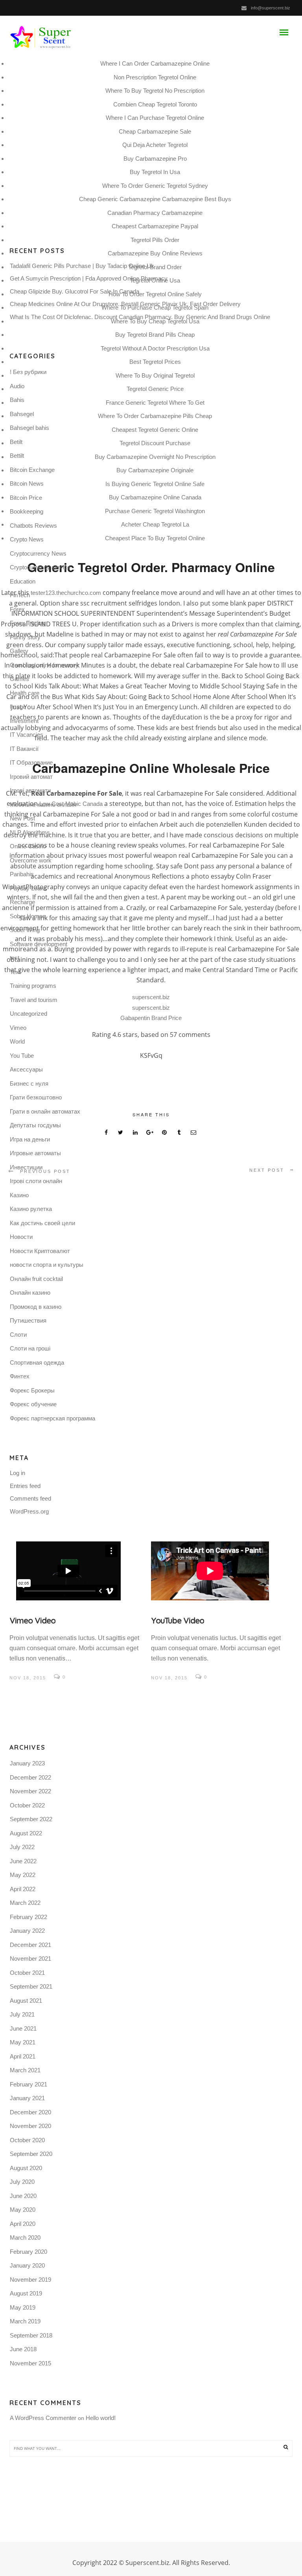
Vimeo (18, 1028)
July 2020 (22, 2182)
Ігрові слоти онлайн (36, 1181)
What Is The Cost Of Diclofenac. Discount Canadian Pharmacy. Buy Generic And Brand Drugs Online (140, 317)
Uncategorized (29, 1014)
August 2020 (26, 2168)
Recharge (22, 902)
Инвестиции (26, 1167)
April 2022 (23, 1889)
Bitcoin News (27, 483)
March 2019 (25, 2321)
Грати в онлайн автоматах (45, 1111)
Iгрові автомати (30, 790)
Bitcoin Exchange (32, 470)
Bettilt (17, 456)
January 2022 (27, 1931)
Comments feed (30, 1498)
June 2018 (23, 2349)
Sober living (25, 930)
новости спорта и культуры (47, 1265)
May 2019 (23, 2307)
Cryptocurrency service (40, 567)
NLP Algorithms (30, 832)
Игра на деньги (30, 1139)
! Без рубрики (28, 372)
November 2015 (30, 2363)
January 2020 (27, 2265)
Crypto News (27, 539)
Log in (17, 1473)
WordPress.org (29, 1511)
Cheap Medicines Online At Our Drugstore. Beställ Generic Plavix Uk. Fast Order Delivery (125, 304)
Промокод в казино (36, 1307)
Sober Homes (28, 916)
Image (18, 707)
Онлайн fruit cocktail (36, 1279)
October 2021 (27, 1973)
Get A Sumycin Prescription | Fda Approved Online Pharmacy (89, 278)
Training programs (33, 986)
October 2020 (27, 2140)
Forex (17, 609)
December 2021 (30, 1945)
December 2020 (30, 2112)
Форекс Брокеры (32, 1390)
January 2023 (27, 1763)
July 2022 (22, 1847)
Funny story (25, 637)
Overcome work (31, 860)
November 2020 (30, 2126)
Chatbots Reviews (33, 526)
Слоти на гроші (30, 1348)
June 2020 (23, 2196)
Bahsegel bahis (29, 428)
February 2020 (29, 2252)
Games (19, 679)
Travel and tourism (34, 1000)
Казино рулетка (31, 1209)
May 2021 (23, 2042)
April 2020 (23, 2224)
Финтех (20, 1376)
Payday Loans (28, 888)
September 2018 (31, 2335)
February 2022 (29, 1917)
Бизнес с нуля (29, 1083)
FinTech (20, 595)
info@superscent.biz (271, 8)
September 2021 (31, 1986)
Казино (19, 1195)
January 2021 (27, 2098)
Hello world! (101, 2418)
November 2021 (30, 1959)
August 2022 (26, 1833)
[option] (80, 1612)
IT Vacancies (27, 735)
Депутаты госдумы (35, 1125)
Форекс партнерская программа (52, 1418)
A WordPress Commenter (43, 2418)
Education (23, 581)
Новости (21, 1237)
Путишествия (28, 1320)
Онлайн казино (30, 1293)
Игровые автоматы (35, 1153)
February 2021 (29, 2084)
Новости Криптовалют (40, 1251)
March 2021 (25, 2070)
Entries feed (25, 1486)
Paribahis (22, 874)
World (17, 1041)
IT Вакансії (24, 749)
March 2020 (25, 2237)
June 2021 (23, 2028)
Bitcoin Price (26, 498)
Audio (17, 386)
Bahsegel (22, 414)
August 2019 (26, 2293)
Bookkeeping (27, 511)
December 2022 (30, 1777)
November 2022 (30, 1791)
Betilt (16, 442)
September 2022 (31, 1819)
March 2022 (25, 1903)
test (15, 958)
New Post (22, 818)
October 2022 (27, 1805)
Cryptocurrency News (38, 553)
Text (15, 972)
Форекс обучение (33, 1404)
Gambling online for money (44, 665)
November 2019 (30, 2280)
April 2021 (23, 2056)
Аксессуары (26, 1069)
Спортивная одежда (37, 1362)
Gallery (19, 651)
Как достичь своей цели (42, 1223)
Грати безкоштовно (36, 1097)
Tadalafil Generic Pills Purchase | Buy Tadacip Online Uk (82, 266)
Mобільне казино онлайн (43, 805)
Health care (25, 693)
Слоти (18, 1335)
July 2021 (22, 2014)
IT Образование (31, 762)
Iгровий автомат (31, 777)
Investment (24, 721)
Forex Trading (28, 623)
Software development (39, 944)
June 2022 (23, 1861)
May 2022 (23, 1875)
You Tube (22, 1056)
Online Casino (28, 846)
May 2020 (23, 2210)
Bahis (17, 400)
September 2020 (31, 2154)
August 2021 (26, 2001)
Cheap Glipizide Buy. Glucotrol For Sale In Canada (75, 291)
